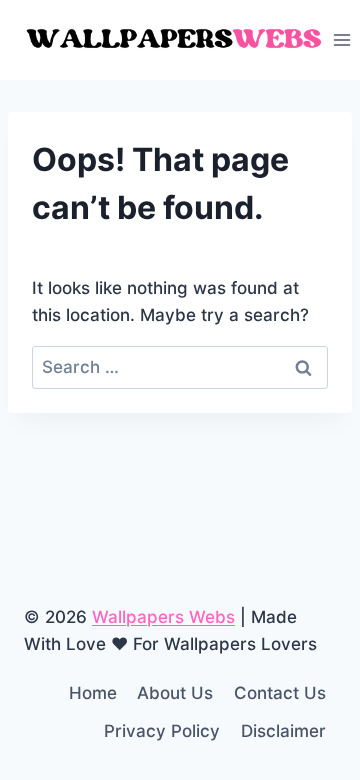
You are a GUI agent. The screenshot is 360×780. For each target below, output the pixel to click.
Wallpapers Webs (163, 617)
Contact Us (280, 693)
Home (93, 693)
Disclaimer (283, 731)
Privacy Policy (162, 731)
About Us (175, 693)
